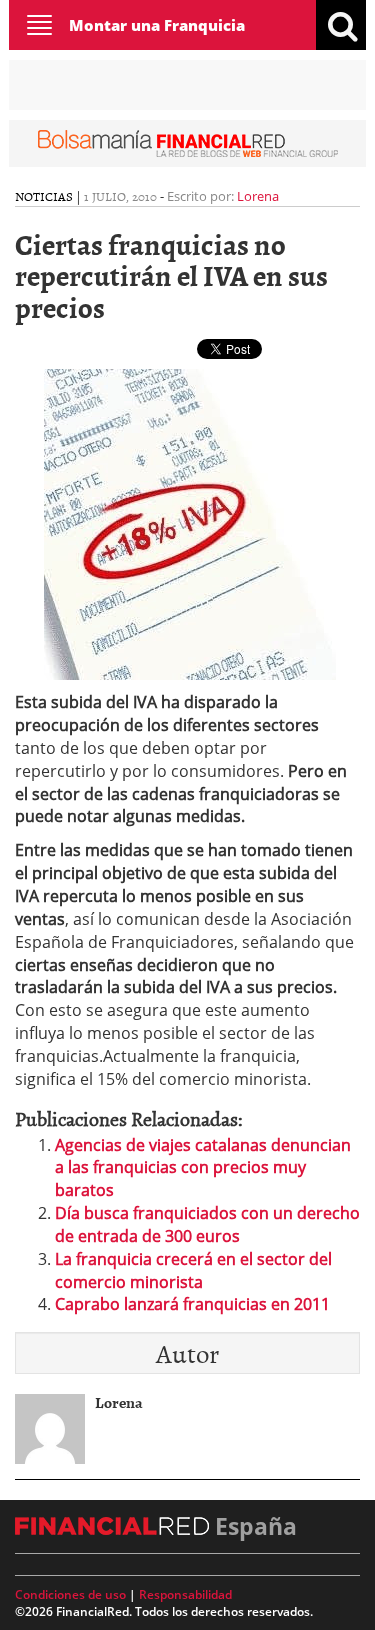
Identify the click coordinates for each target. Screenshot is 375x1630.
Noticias (44, 196)
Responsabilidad (185, 1594)
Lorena (258, 196)
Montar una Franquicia (157, 25)
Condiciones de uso (70, 1594)
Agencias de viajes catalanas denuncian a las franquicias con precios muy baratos (203, 1168)
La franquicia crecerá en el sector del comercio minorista (193, 1270)
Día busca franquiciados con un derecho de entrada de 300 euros (207, 1224)
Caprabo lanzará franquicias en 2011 (192, 1304)
